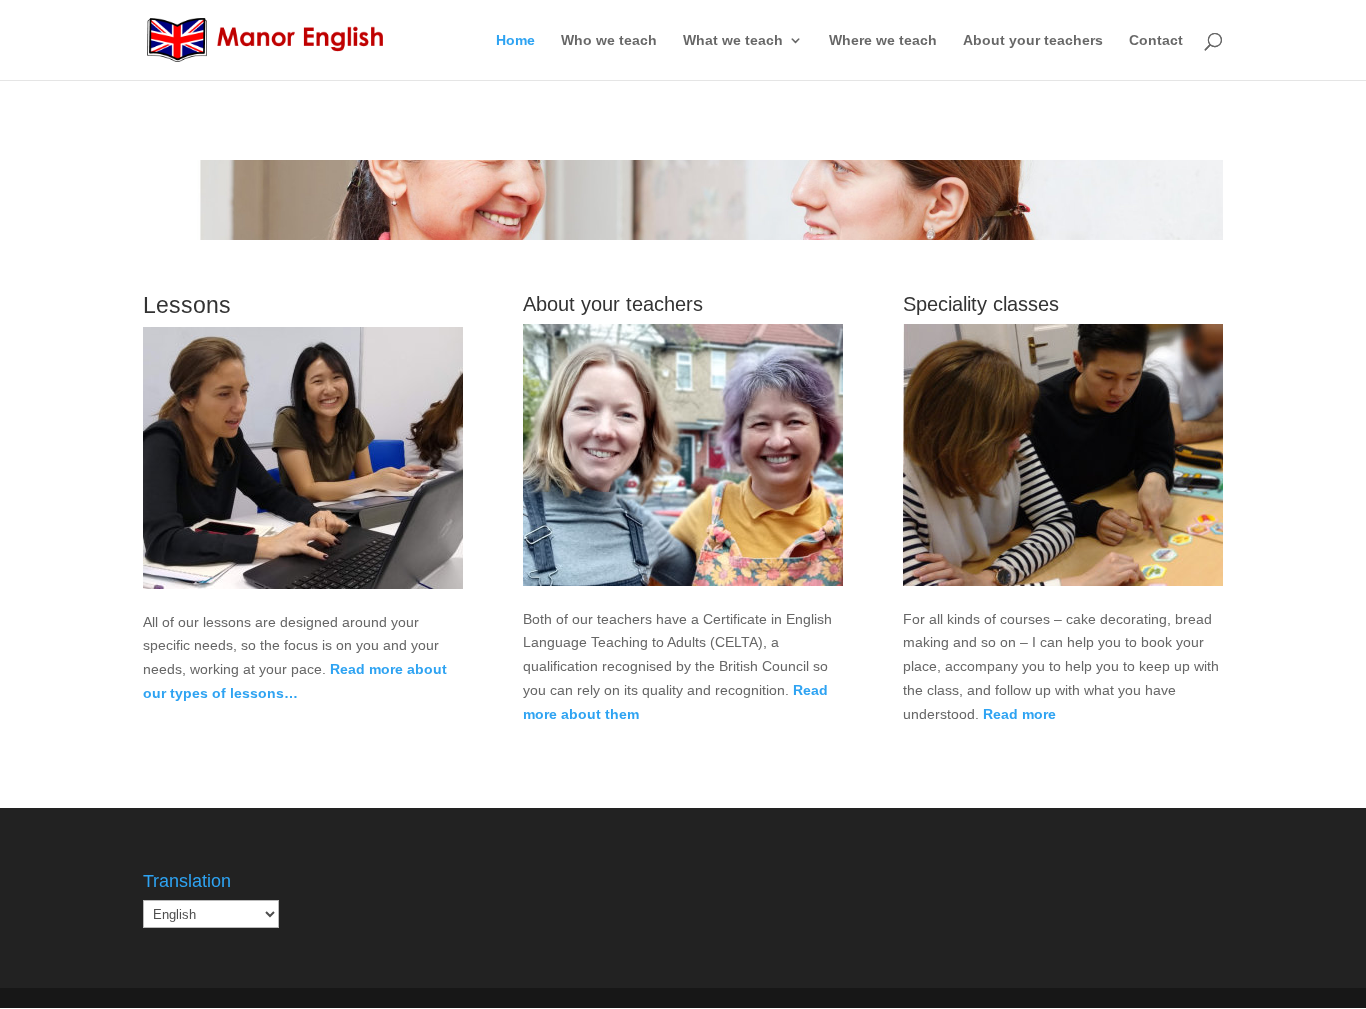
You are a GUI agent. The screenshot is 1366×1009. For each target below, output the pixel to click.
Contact (1156, 40)
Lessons (683, 188)
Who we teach (609, 40)
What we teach (733, 40)
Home (515, 40)
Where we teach (883, 40)
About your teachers (1033, 40)
